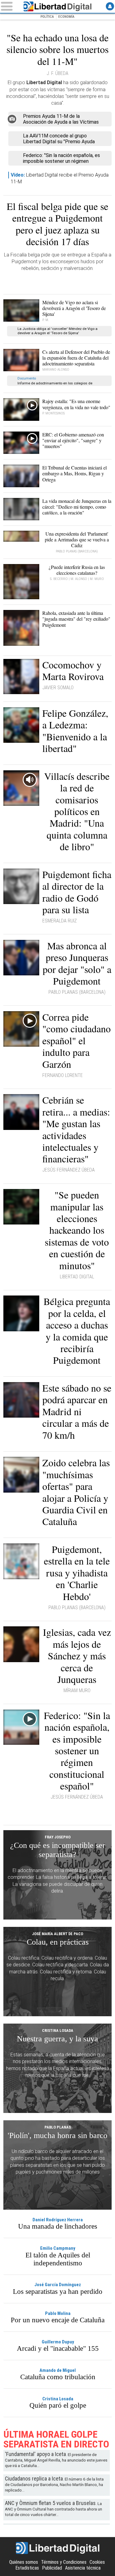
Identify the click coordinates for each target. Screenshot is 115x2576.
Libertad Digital (58, 6)
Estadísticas (27, 2568)
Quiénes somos (24, 2562)
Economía (66, 17)
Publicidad (52, 2568)
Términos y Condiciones (64, 2562)
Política (47, 17)
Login (110, 6)
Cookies (97, 2562)
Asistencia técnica (83, 2568)
